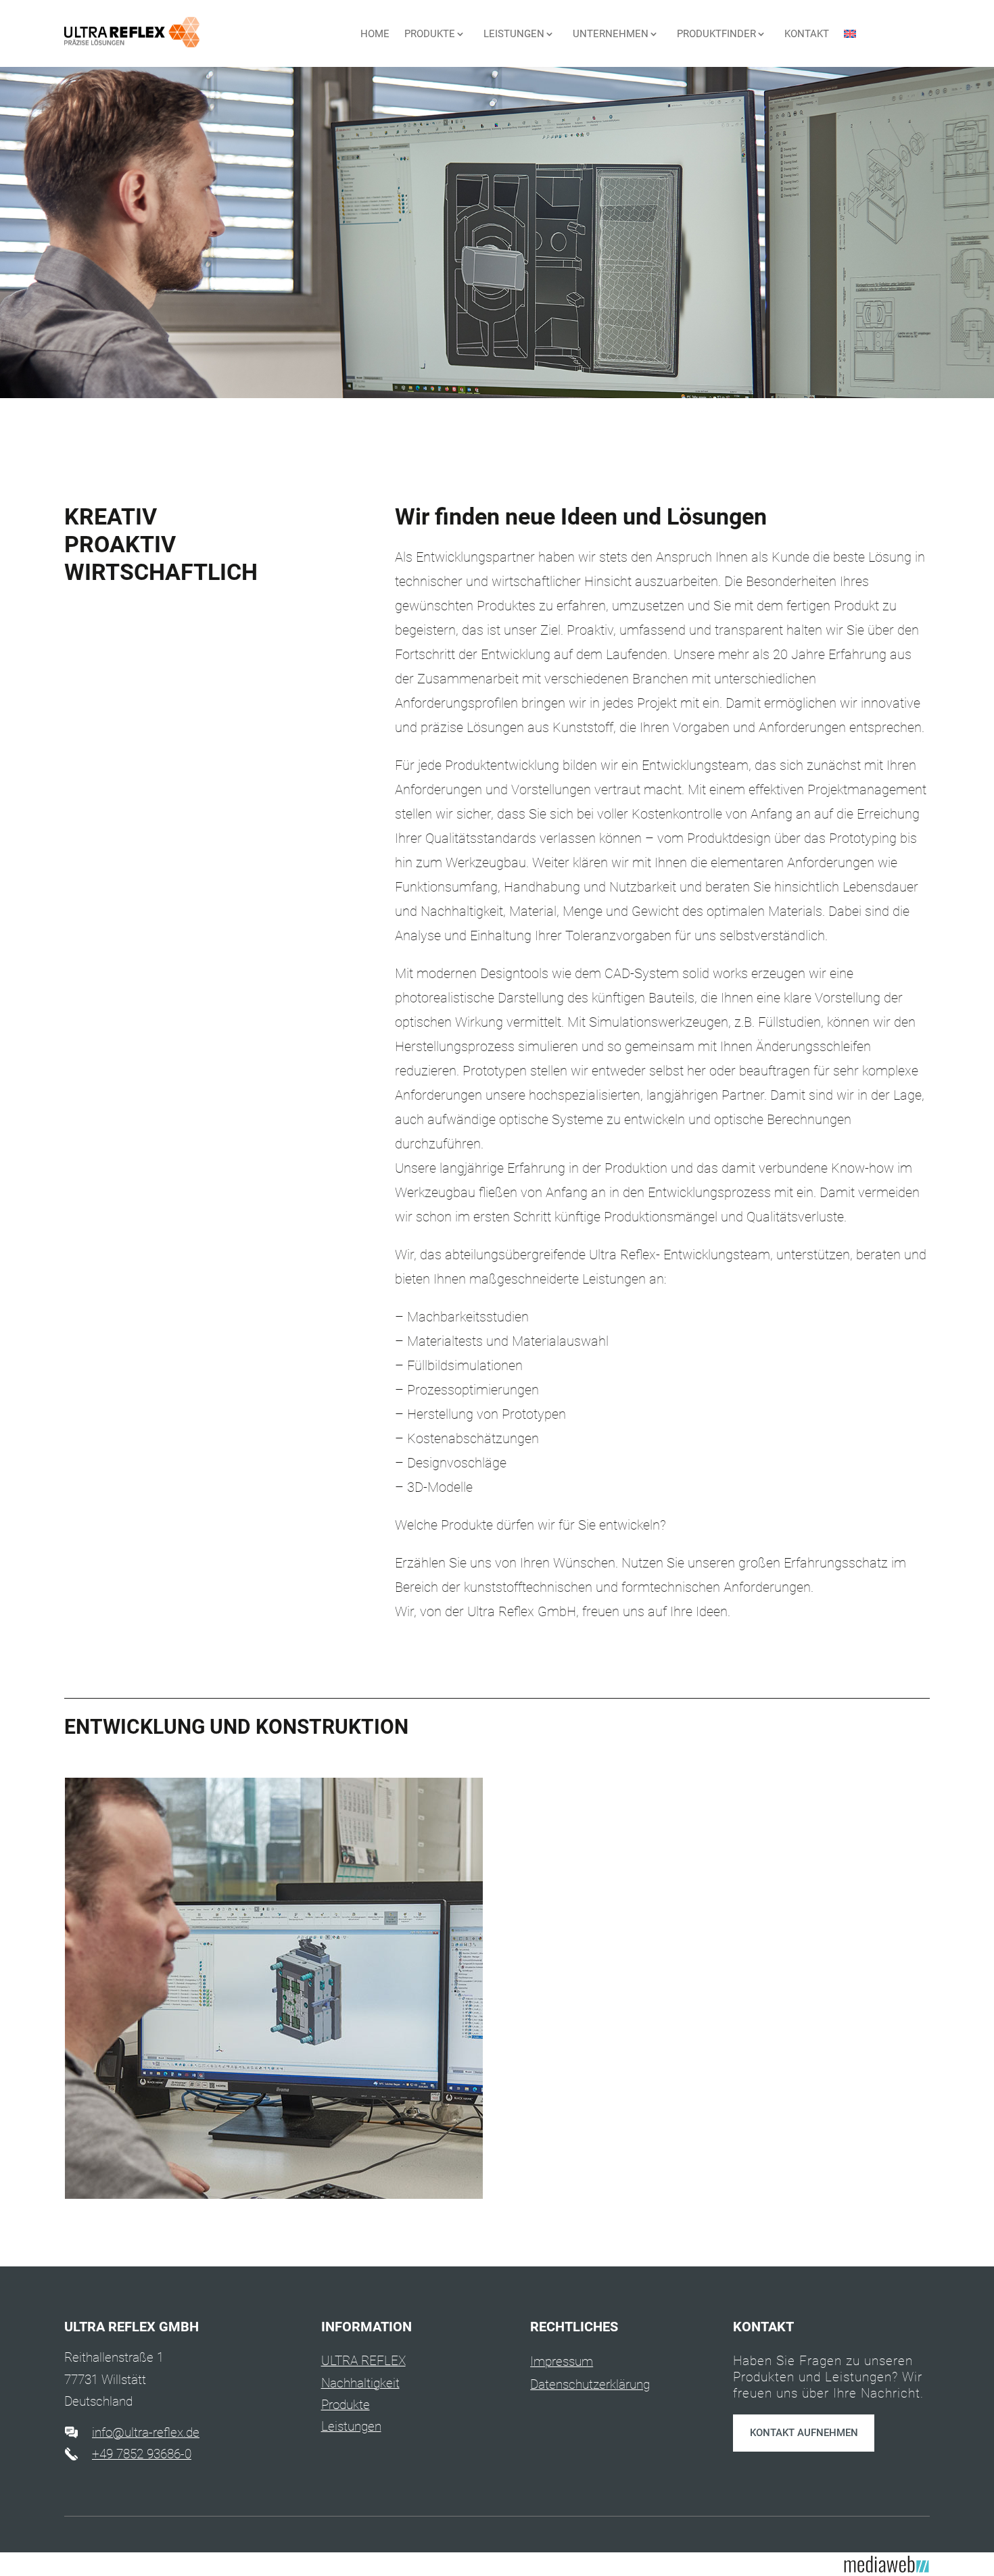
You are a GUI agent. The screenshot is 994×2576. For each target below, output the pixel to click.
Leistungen (351, 2426)
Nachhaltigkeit (360, 2383)
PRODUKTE (430, 34)
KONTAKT (807, 34)
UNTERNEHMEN (611, 34)
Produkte (346, 2405)
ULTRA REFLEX (363, 2361)
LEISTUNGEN (514, 34)
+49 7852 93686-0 (142, 2454)
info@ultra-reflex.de (146, 2432)
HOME (375, 34)
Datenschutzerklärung (590, 2384)
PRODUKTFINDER (716, 34)
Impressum (562, 2361)
